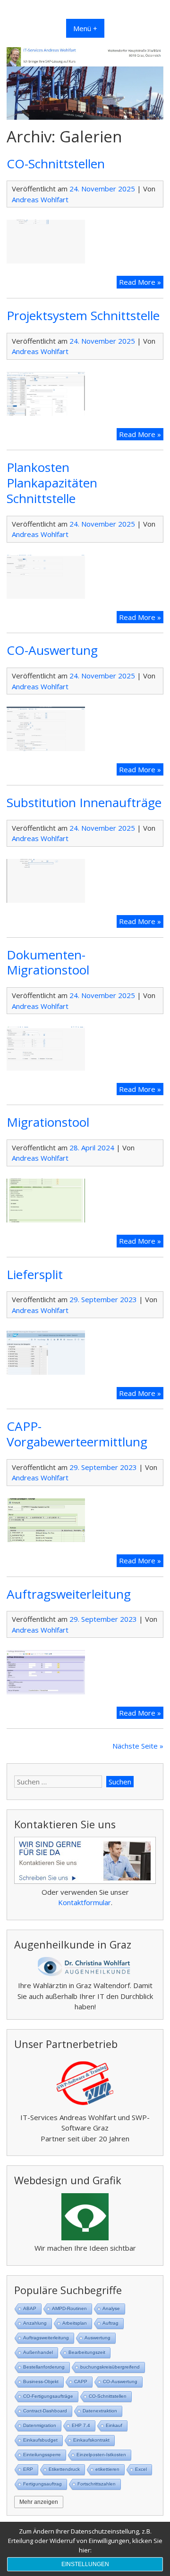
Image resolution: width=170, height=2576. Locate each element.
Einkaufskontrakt (91, 2440)
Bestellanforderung (44, 2367)
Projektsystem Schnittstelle (83, 315)
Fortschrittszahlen (97, 2484)
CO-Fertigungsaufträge (48, 2396)
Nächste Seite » (138, 1746)
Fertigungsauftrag (42, 2484)
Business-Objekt (41, 2382)
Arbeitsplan (75, 2323)
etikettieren (107, 2469)
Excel (141, 2469)
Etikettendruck (64, 2469)
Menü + (85, 28)
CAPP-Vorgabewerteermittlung (77, 1434)
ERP (28, 2469)
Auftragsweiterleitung (69, 1594)
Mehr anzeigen (39, 2502)
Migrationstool (48, 1122)
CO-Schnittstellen (56, 164)
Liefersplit (35, 1274)
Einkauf (114, 2425)
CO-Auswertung (52, 650)
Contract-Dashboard (45, 2411)
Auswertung (98, 2338)
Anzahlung (35, 2323)
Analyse (111, 2308)
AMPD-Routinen (69, 2308)
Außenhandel (38, 2352)
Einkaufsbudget (40, 2440)
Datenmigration (40, 2425)
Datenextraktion (100, 2411)
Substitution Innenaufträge (84, 802)
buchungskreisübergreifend (110, 2367)
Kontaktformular (85, 1902)
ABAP (30, 2308)
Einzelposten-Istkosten (101, 2455)
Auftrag (110, 2323)
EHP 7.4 (81, 2425)
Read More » (141, 283)
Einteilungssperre (42, 2455)
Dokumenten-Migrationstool (48, 962)
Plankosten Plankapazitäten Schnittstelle (52, 483)
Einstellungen (85, 2564)
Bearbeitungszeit (87, 2352)
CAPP (81, 2382)
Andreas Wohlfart (40, 199)
